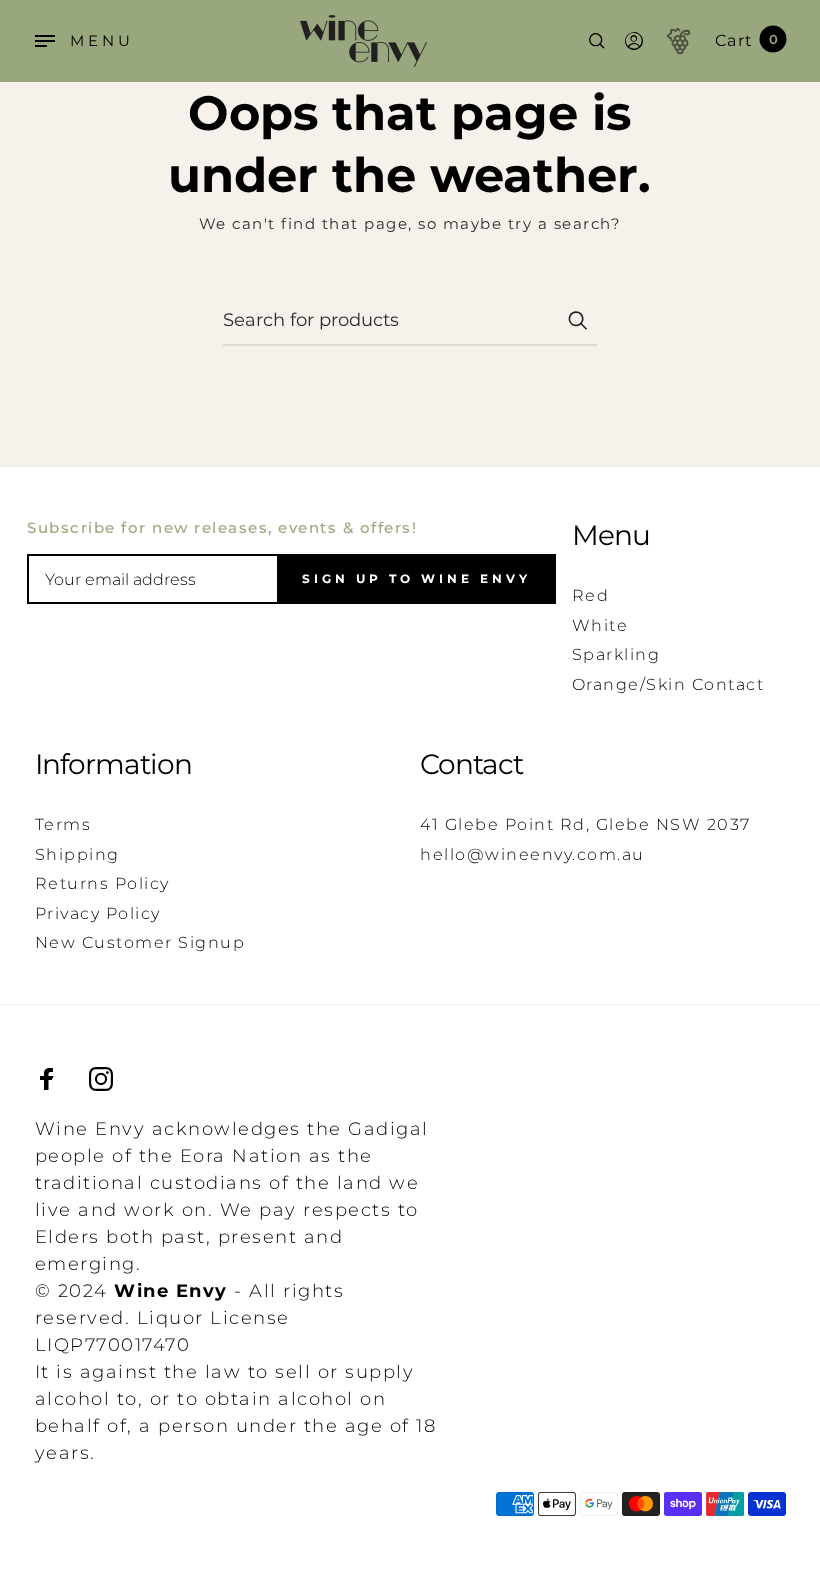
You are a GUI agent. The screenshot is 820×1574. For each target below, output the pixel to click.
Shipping (77, 854)
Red (591, 595)
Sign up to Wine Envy (416, 578)
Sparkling (616, 654)
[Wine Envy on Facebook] (47, 1079)
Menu (611, 535)
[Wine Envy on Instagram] (101, 1079)
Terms (63, 824)
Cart (746, 40)
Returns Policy (102, 883)
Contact (471, 764)
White (600, 625)
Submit (577, 320)
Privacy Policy (98, 913)
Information (113, 764)
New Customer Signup (140, 942)
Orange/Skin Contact (668, 684)
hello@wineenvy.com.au (532, 854)
